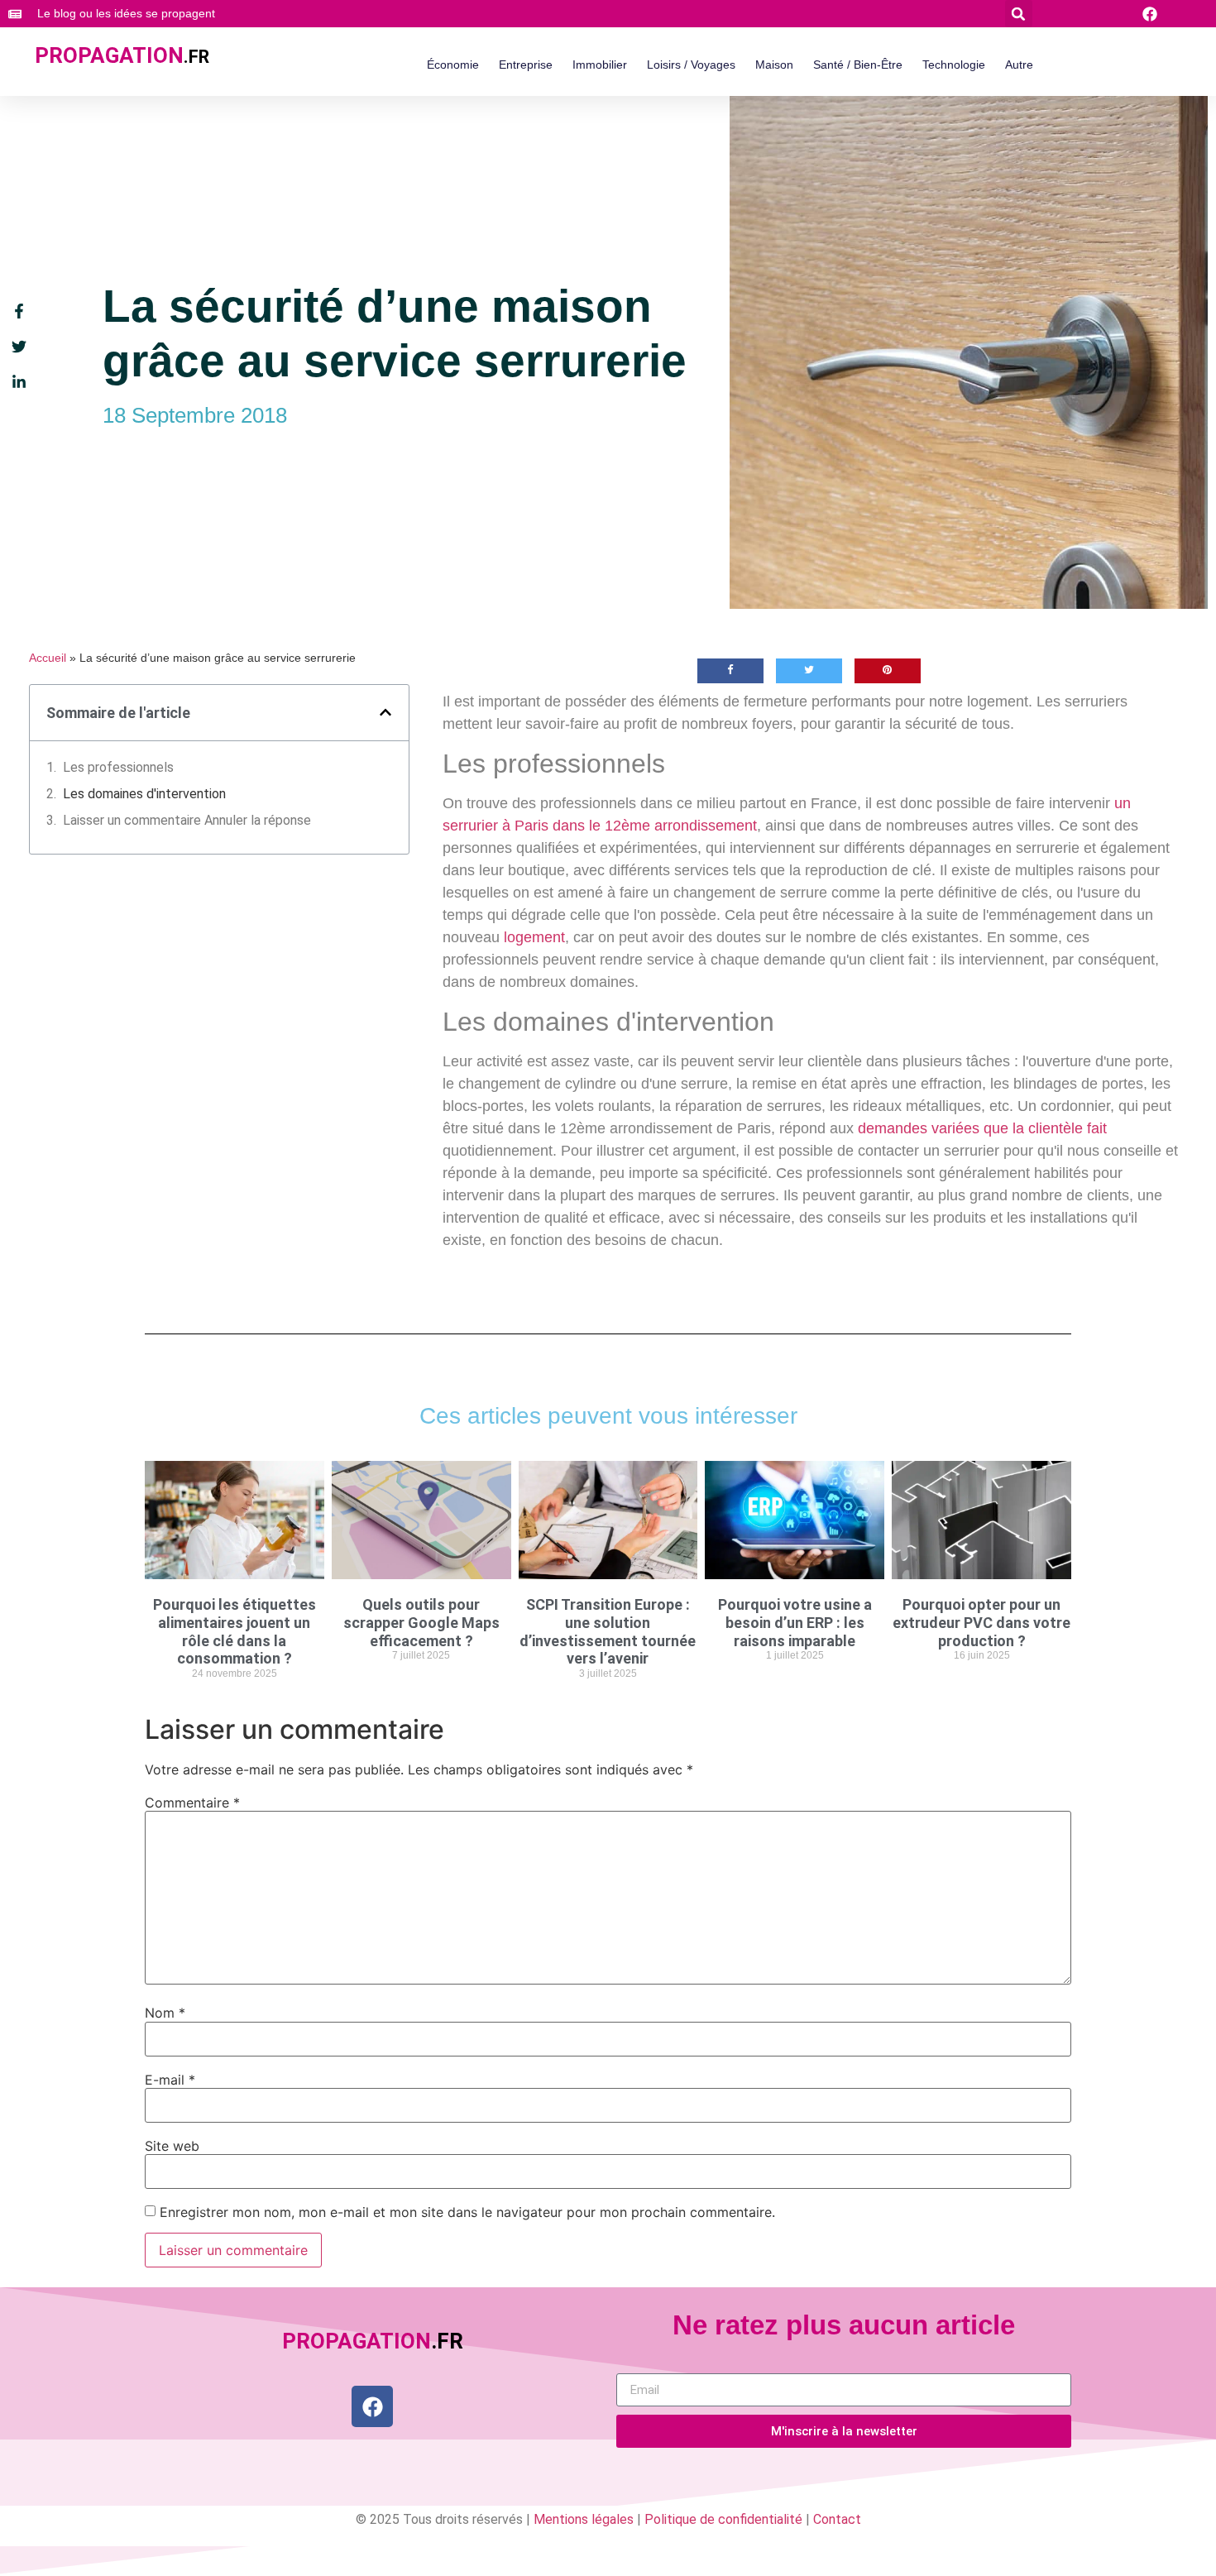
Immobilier (600, 65)
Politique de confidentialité (723, 2519)
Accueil (48, 658)
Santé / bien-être (858, 65)
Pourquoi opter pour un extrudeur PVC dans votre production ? (981, 1622)
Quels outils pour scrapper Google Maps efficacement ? (421, 1622)
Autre (1019, 65)
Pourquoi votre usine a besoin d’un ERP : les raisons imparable (795, 1622)
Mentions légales (584, 2519)
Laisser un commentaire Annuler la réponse (187, 820)
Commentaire (192, 1803)
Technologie (954, 65)
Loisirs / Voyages (691, 65)
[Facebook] (372, 2406)
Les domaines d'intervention (144, 794)
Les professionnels (118, 767)
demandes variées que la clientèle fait (982, 1128)
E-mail (170, 2080)
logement (534, 937)
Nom (165, 2013)
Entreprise (526, 65)
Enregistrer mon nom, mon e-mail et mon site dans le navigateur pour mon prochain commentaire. (467, 2212)
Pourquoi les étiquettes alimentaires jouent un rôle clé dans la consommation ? (235, 1631)
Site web (172, 2146)
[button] (1019, 14)
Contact (837, 2519)
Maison (774, 65)
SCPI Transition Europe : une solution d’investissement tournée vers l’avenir (608, 1631)
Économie (453, 65)
